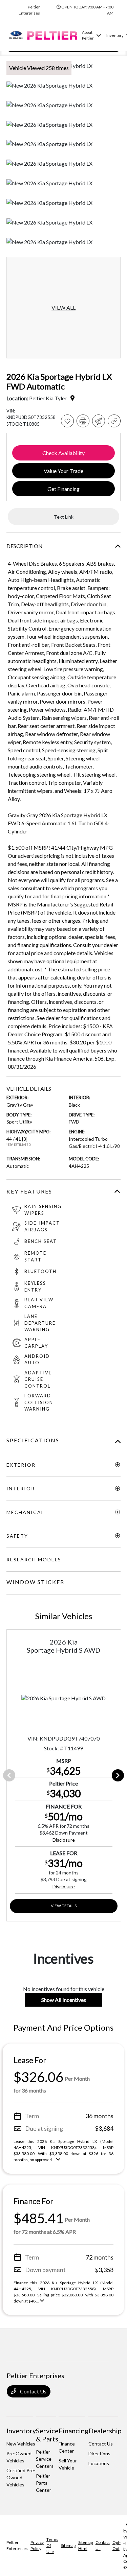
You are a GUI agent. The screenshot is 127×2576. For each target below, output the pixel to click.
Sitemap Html (86, 2545)
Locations (99, 2463)
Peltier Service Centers (45, 2459)
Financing (73, 2431)
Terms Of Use (52, 2545)
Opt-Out (117, 2545)
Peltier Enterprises (17, 2545)
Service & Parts (47, 2435)
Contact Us (33, 2391)
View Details (64, 1906)
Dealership (105, 2431)
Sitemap (68, 2545)
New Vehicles (21, 2444)
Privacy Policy (37, 2545)
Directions (99, 2453)
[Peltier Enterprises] (43, 35)
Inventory (21, 2431)
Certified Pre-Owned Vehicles (21, 2477)
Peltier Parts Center (44, 2483)
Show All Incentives (64, 2000)
